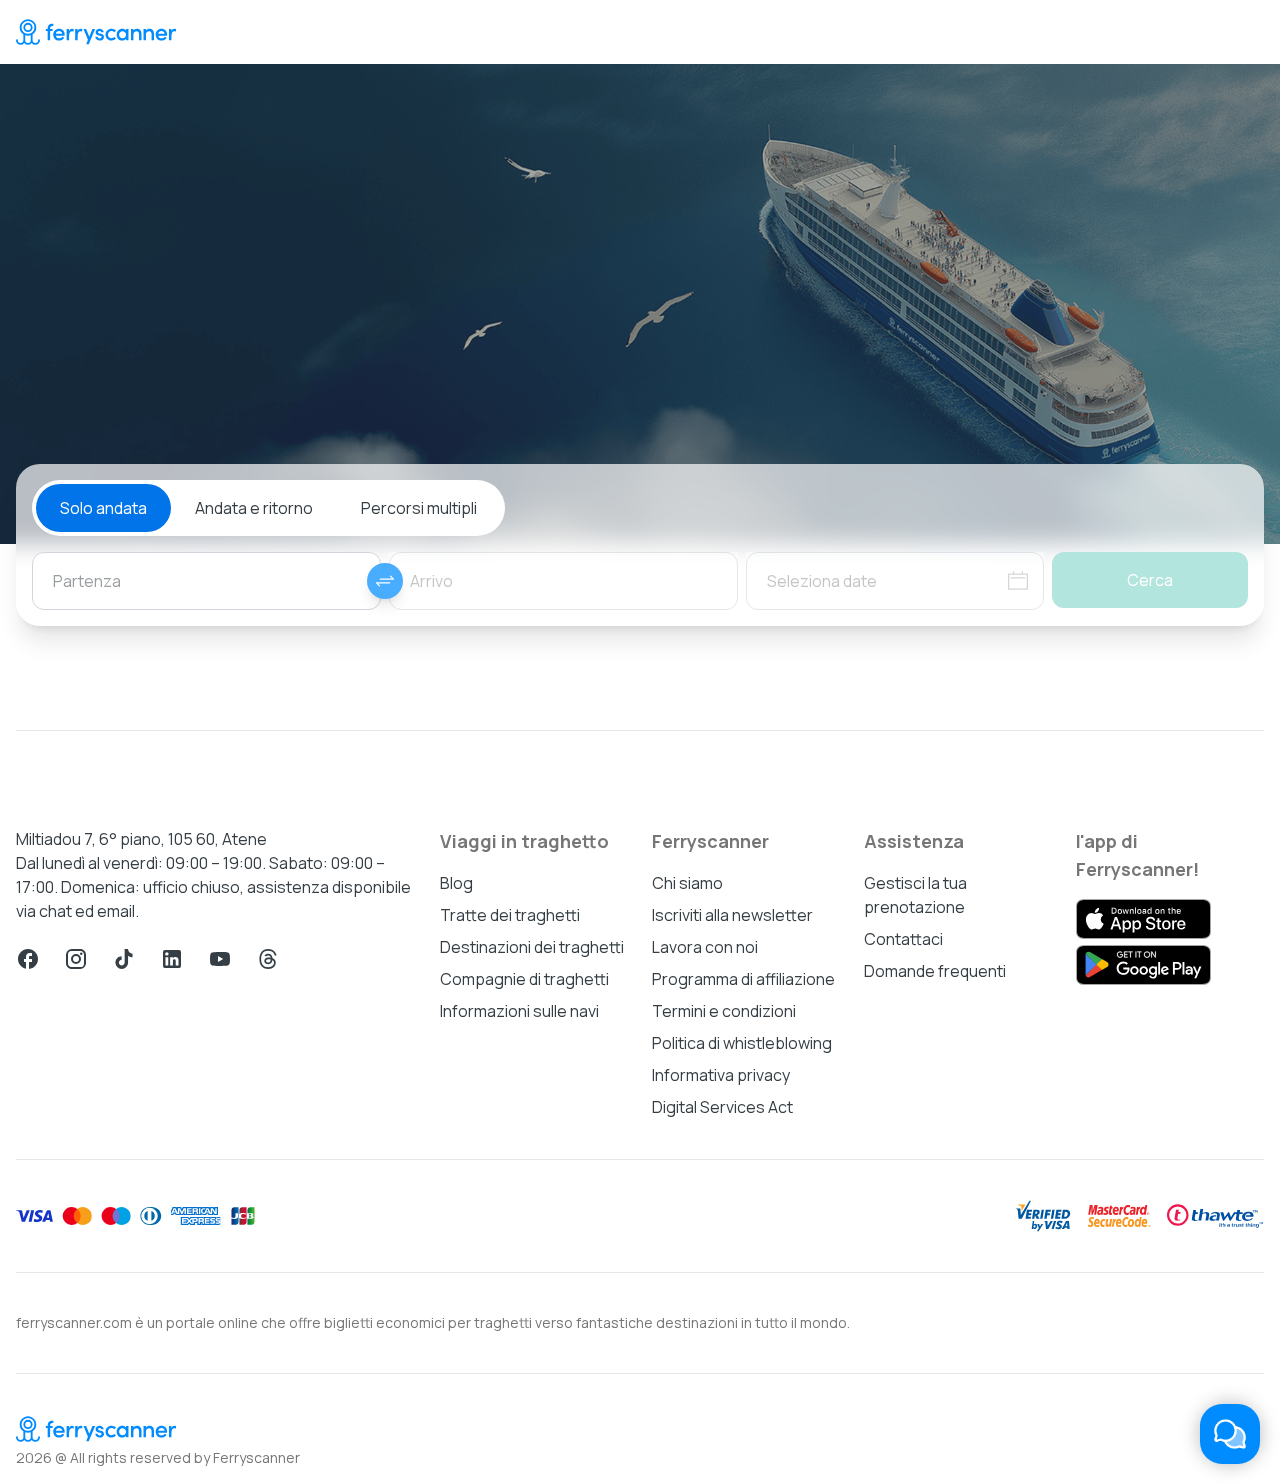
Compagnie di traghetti (524, 979)
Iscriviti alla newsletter (732, 915)
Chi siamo (687, 883)
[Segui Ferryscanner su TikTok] (124, 959)
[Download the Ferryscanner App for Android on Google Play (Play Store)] (1143, 965)
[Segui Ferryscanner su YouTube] (220, 959)
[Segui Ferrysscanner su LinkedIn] (172, 959)
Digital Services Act (722, 1107)
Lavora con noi (705, 947)
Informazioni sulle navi (519, 1011)
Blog (456, 883)
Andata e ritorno (254, 508)
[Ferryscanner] (96, 32)
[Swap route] (385, 581)
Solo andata (103, 508)
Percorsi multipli (419, 508)
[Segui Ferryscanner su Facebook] (28, 959)
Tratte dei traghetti (510, 915)
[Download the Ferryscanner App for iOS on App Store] (1143, 919)
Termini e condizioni (724, 1011)
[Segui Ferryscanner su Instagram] (76, 959)
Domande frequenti (935, 971)
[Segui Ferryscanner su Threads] (268, 959)
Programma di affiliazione (743, 979)
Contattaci (903, 939)
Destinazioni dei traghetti (532, 947)
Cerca (1150, 580)
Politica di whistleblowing (742, 1043)
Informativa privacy (721, 1075)
